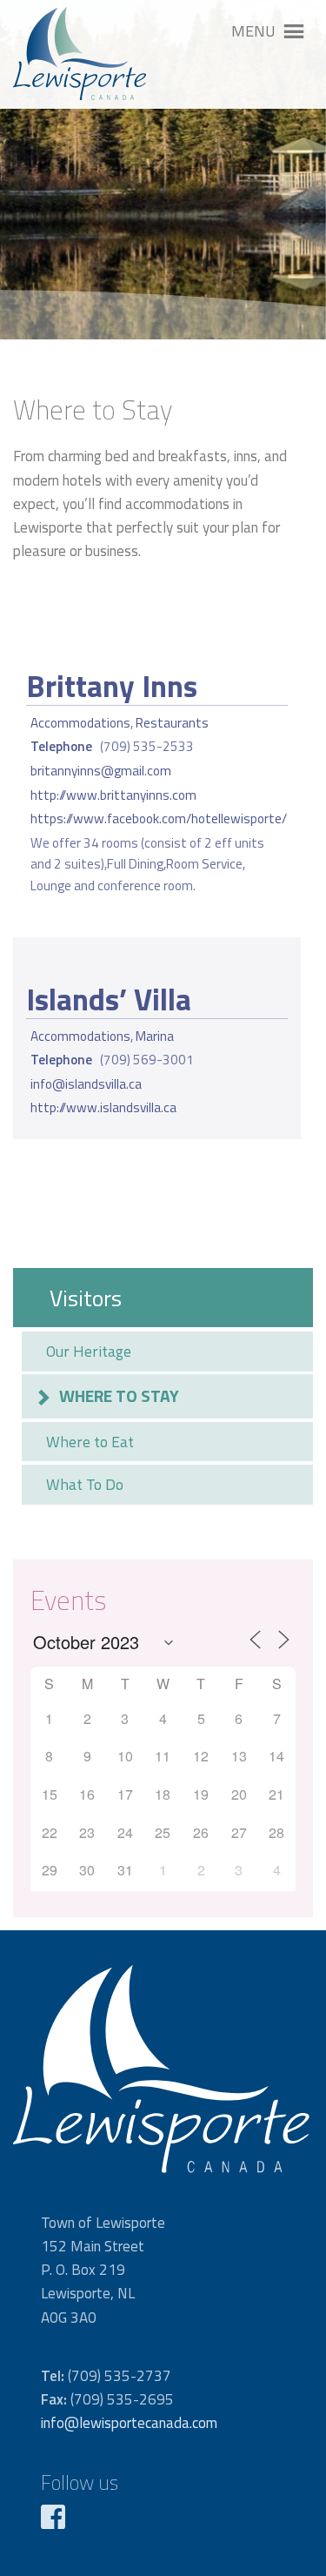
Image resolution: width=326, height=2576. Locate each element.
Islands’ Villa (109, 999)
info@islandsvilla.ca (86, 1084)
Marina (155, 1036)
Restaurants (172, 723)
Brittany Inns (112, 686)
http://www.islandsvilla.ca (103, 1107)
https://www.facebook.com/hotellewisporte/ (159, 818)
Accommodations (80, 723)
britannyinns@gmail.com (101, 771)
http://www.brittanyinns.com (113, 795)
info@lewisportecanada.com (129, 2423)
